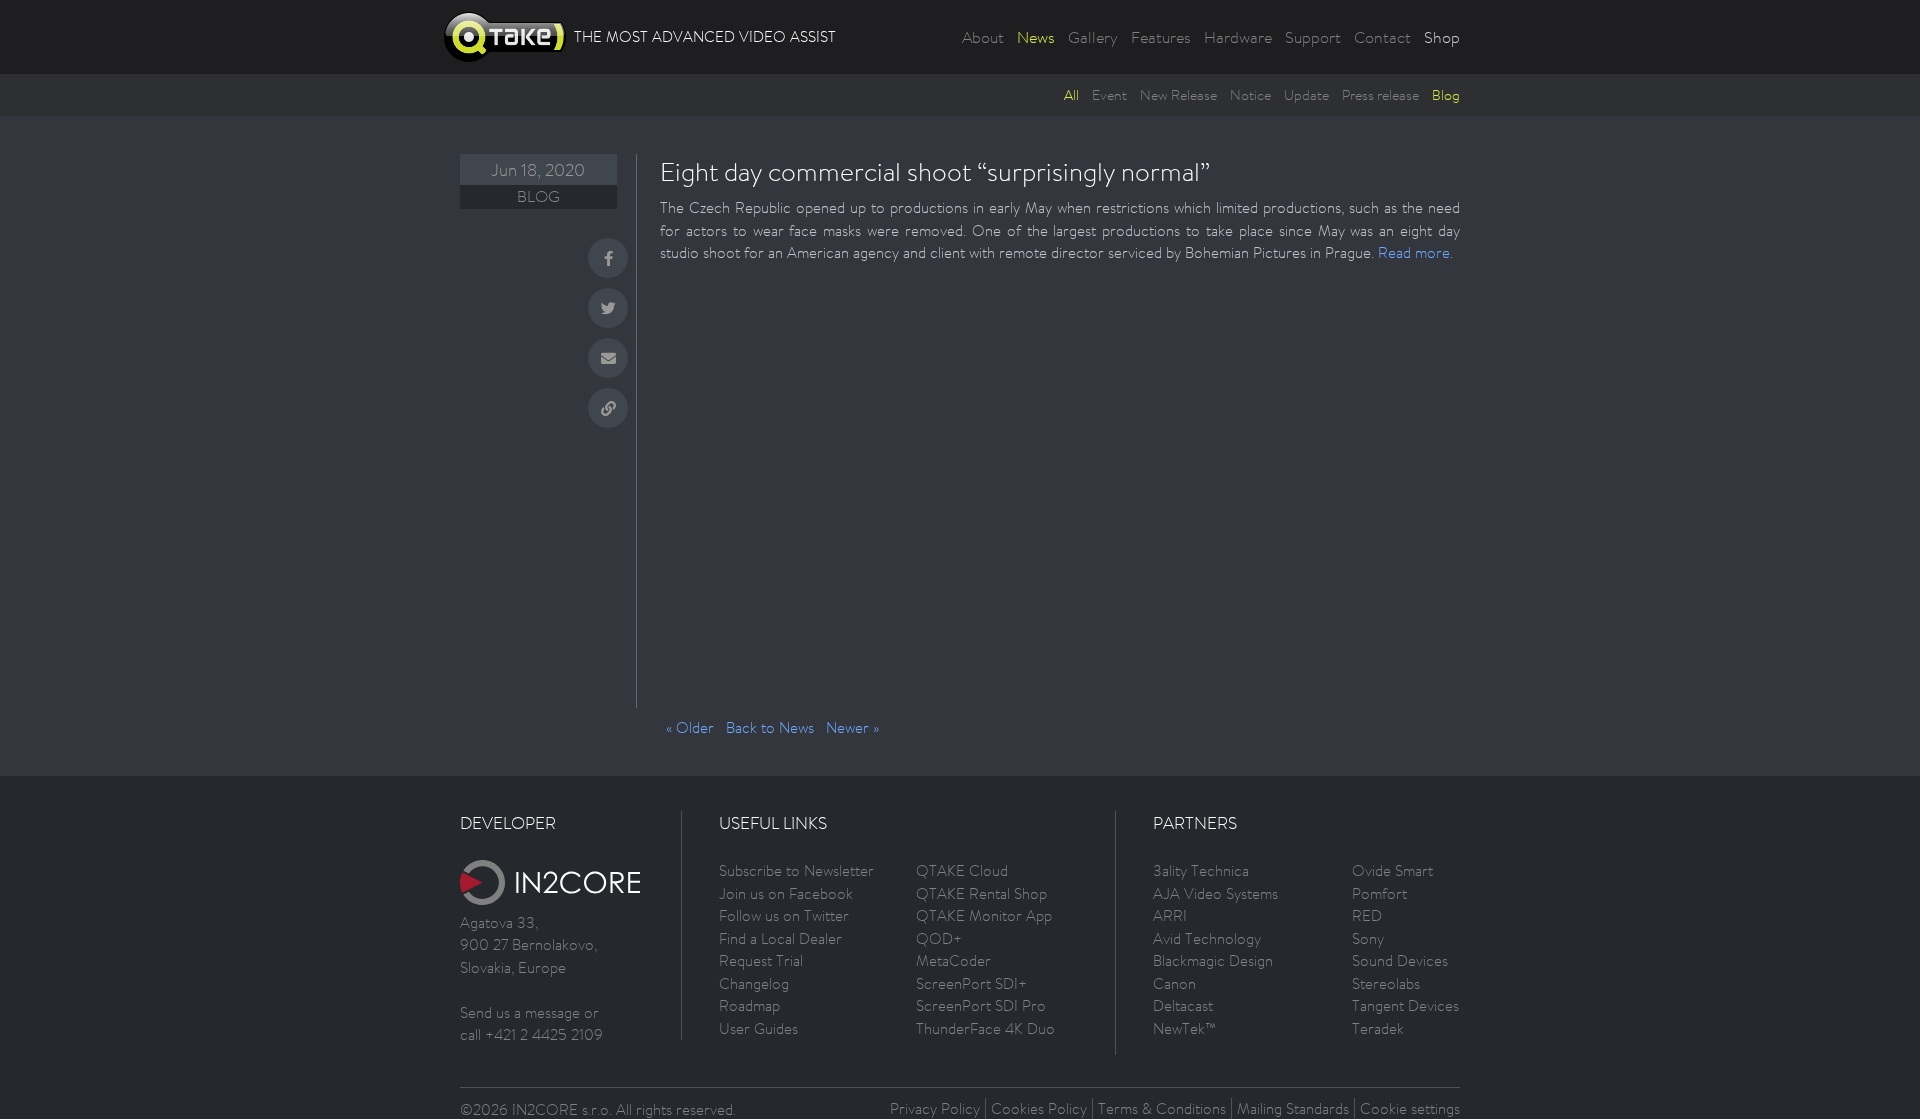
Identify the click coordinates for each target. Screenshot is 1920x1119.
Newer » (852, 727)
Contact (1382, 37)
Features (1161, 37)
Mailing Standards (1293, 1108)
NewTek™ (1184, 1028)
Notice (1250, 95)
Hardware (1238, 37)
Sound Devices (1400, 960)
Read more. (1415, 252)
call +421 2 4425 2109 (531, 1034)
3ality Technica (1201, 870)
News (1036, 37)
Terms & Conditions (1162, 1108)
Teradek (1378, 1028)
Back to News (770, 727)
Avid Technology (1207, 938)
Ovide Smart (1392, 870)
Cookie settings (1410, 1108)
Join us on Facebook (786, 893)
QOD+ (939, 938)
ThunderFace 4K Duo (985, 1028)
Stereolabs (1386, 983)
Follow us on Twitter (784, 915)
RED (1367, 915)
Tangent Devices (1405, 1005)
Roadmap (749, 1005)
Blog (1446, 95)
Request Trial (761, 960)
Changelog (754, 983)
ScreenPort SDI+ (971, 983)
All (1071, 95)
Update (1306, 95)
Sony (1368, 938)
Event (1109, 95)
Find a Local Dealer (780, 938)
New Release (1178, 95)
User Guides (758, 1028)
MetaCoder (953, 960)
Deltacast (1183, 1005)
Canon (1174, 983)
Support (1313, 37)
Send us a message (520, 1012)
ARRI (1170, 915)
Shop (1442, 37)
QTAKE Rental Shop (981, 893)
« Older (690, 727)
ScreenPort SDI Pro (981, 1005)
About (983, 37)
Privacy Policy (935, 1108)
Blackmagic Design (1213, 960)
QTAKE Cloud (962, 870)
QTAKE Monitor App (984, 915)
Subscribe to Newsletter (796, 870)
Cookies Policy (1039, 1108)
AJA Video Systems (1215, 893)
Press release (1380, 95)
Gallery (1093, 37)
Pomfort (1379, 893)
